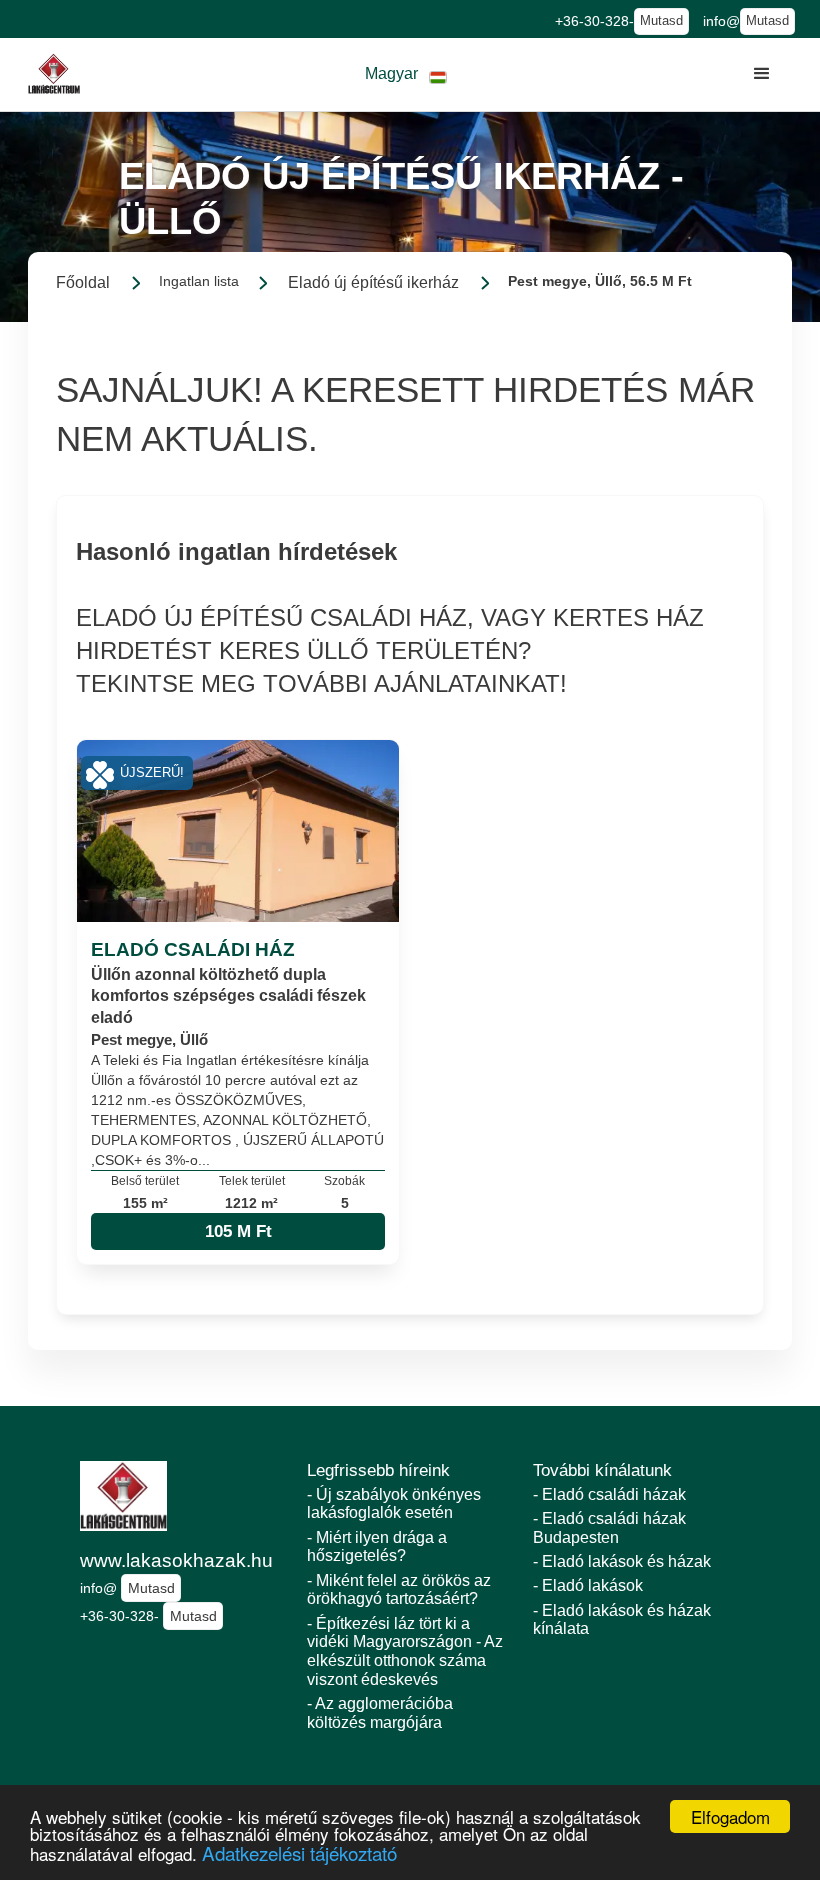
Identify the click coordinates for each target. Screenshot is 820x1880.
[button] (406, 74)
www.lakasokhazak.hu (176, 1560)
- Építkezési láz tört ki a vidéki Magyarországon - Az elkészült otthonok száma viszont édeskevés (405, 1651)
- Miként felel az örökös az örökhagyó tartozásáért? (399, 1590)
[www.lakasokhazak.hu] (54, 74)
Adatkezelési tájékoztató (299, 1852)
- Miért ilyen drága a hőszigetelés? (377, 1547)
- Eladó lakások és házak (622, 1561)
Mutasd (661, 21)
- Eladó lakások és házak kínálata (622, 1620)
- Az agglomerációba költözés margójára (380, 1713)
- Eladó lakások (588, 1585)
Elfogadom (730, 1816)
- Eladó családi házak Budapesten (609, 1528)
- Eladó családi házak (609, 1494)
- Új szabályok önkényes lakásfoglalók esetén (394, 1504)
